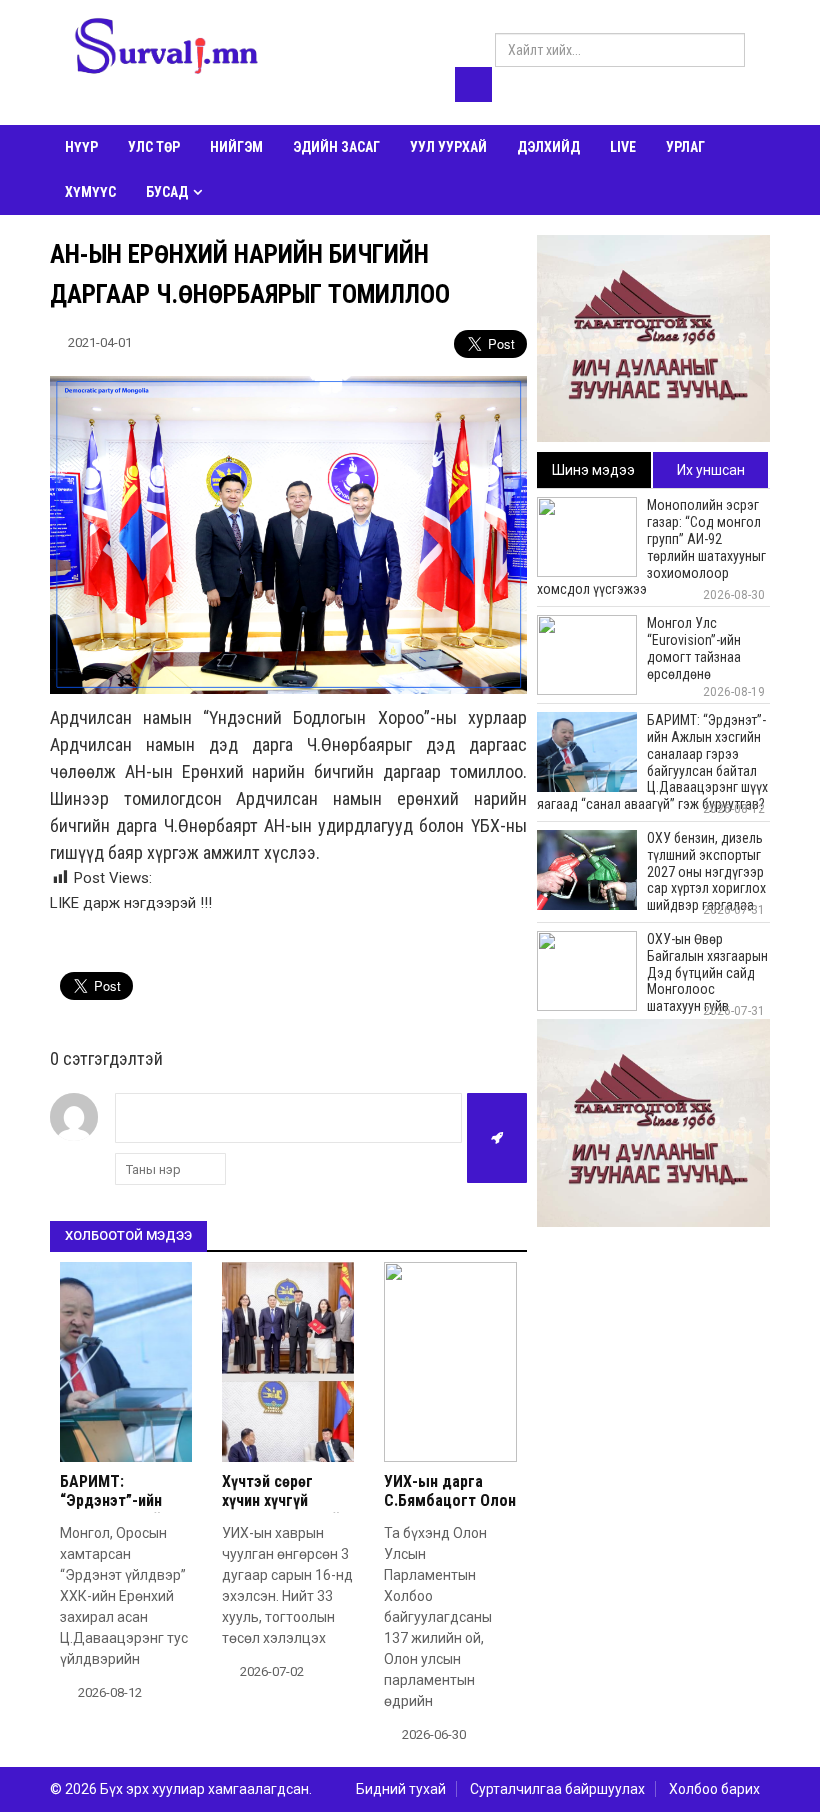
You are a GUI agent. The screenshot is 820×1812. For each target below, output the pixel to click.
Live (623, 147)
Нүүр (81, 147)
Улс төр (154, 147)
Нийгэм (236, 147)
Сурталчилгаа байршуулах (557, 1789)
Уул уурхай (448, 147)
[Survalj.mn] (166, 49)
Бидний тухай (401, 1789)
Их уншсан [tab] (711, 470)
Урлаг (685, 147)
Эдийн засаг (336, 147)
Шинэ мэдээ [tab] (593, 470)
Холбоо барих (714, 1789)
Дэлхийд (548, 147)
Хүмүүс (90, 192)
